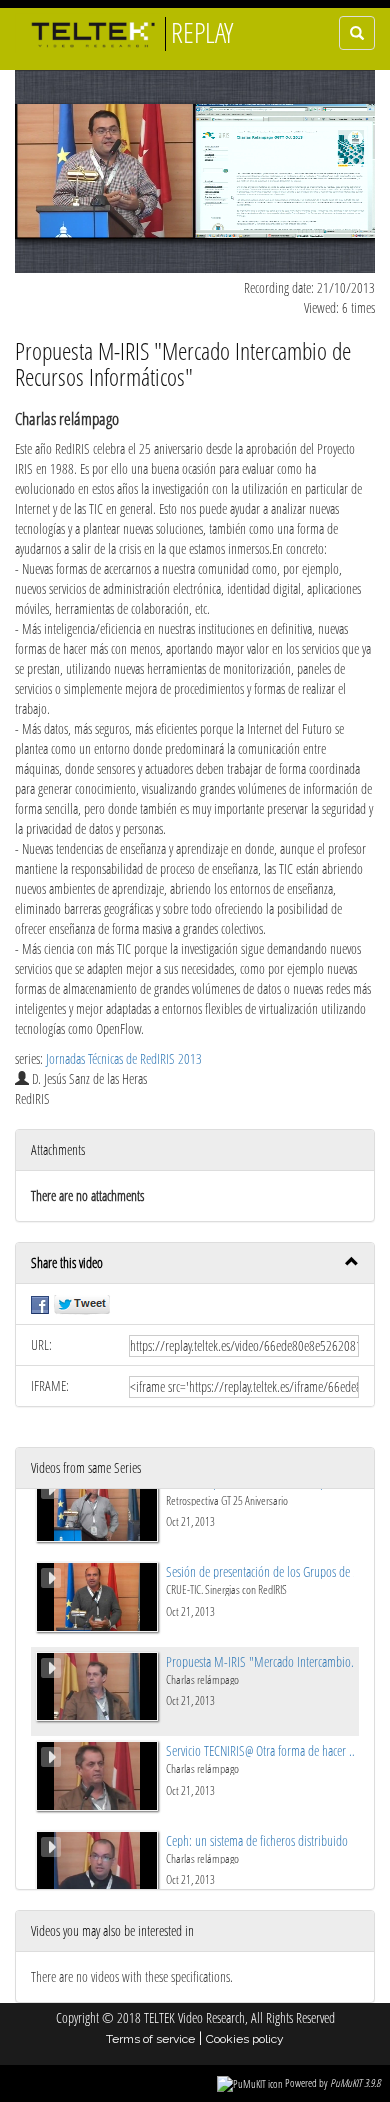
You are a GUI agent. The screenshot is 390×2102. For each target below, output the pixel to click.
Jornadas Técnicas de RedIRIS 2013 (124, 1058)
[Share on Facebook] (40, 1303)
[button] (195, 1263)
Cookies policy (245, 2039)
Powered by (332, 2082)
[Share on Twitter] (82, 1303)
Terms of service (150, 2039)
